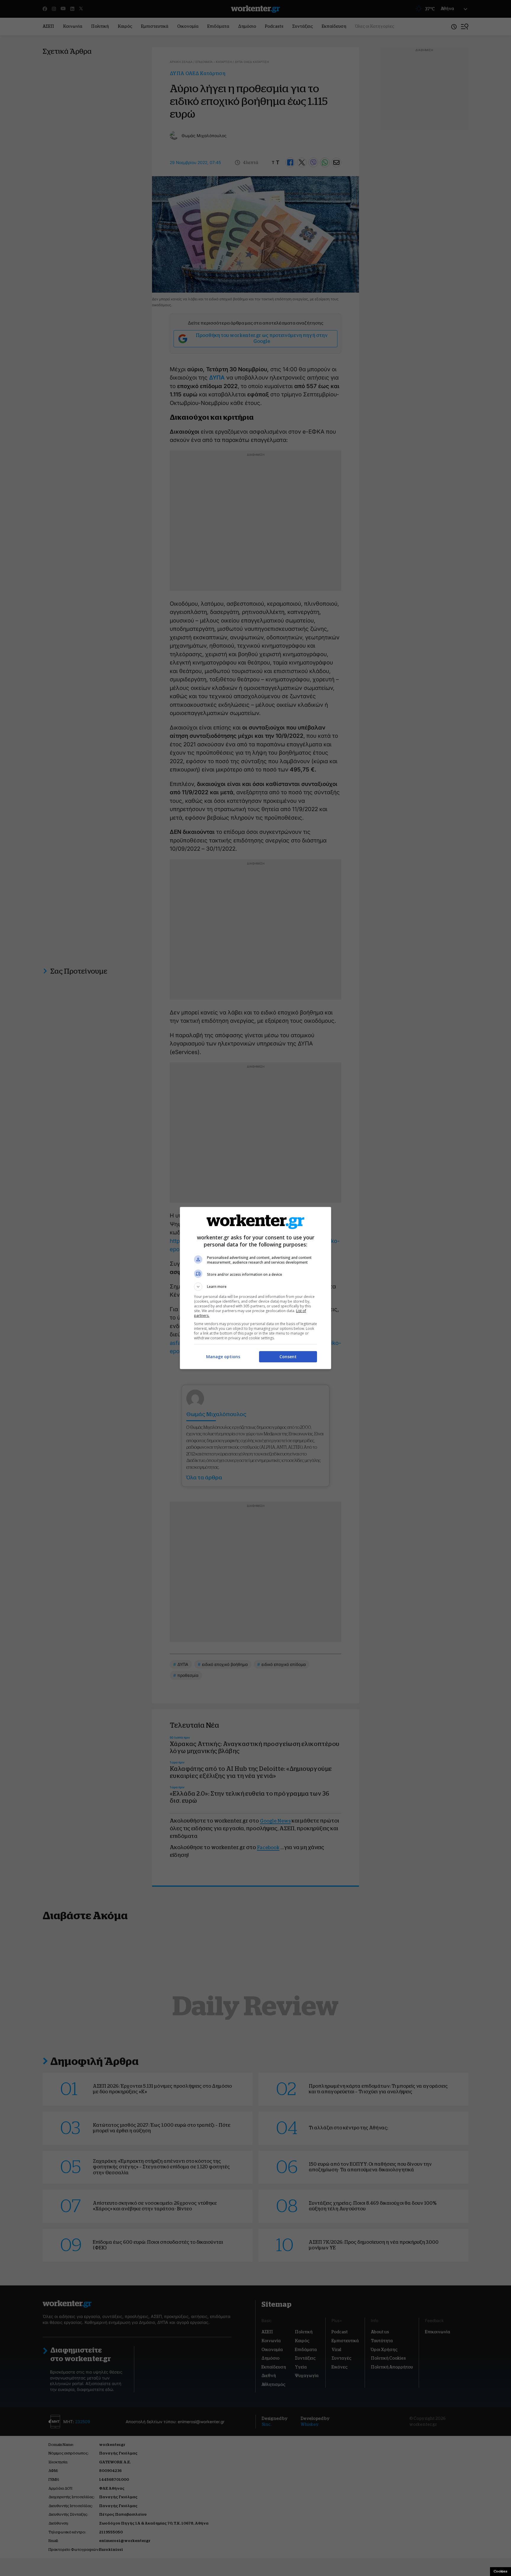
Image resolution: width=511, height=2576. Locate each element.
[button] (256, 1287)
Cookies (501, 2571)
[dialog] (256, 1288)
